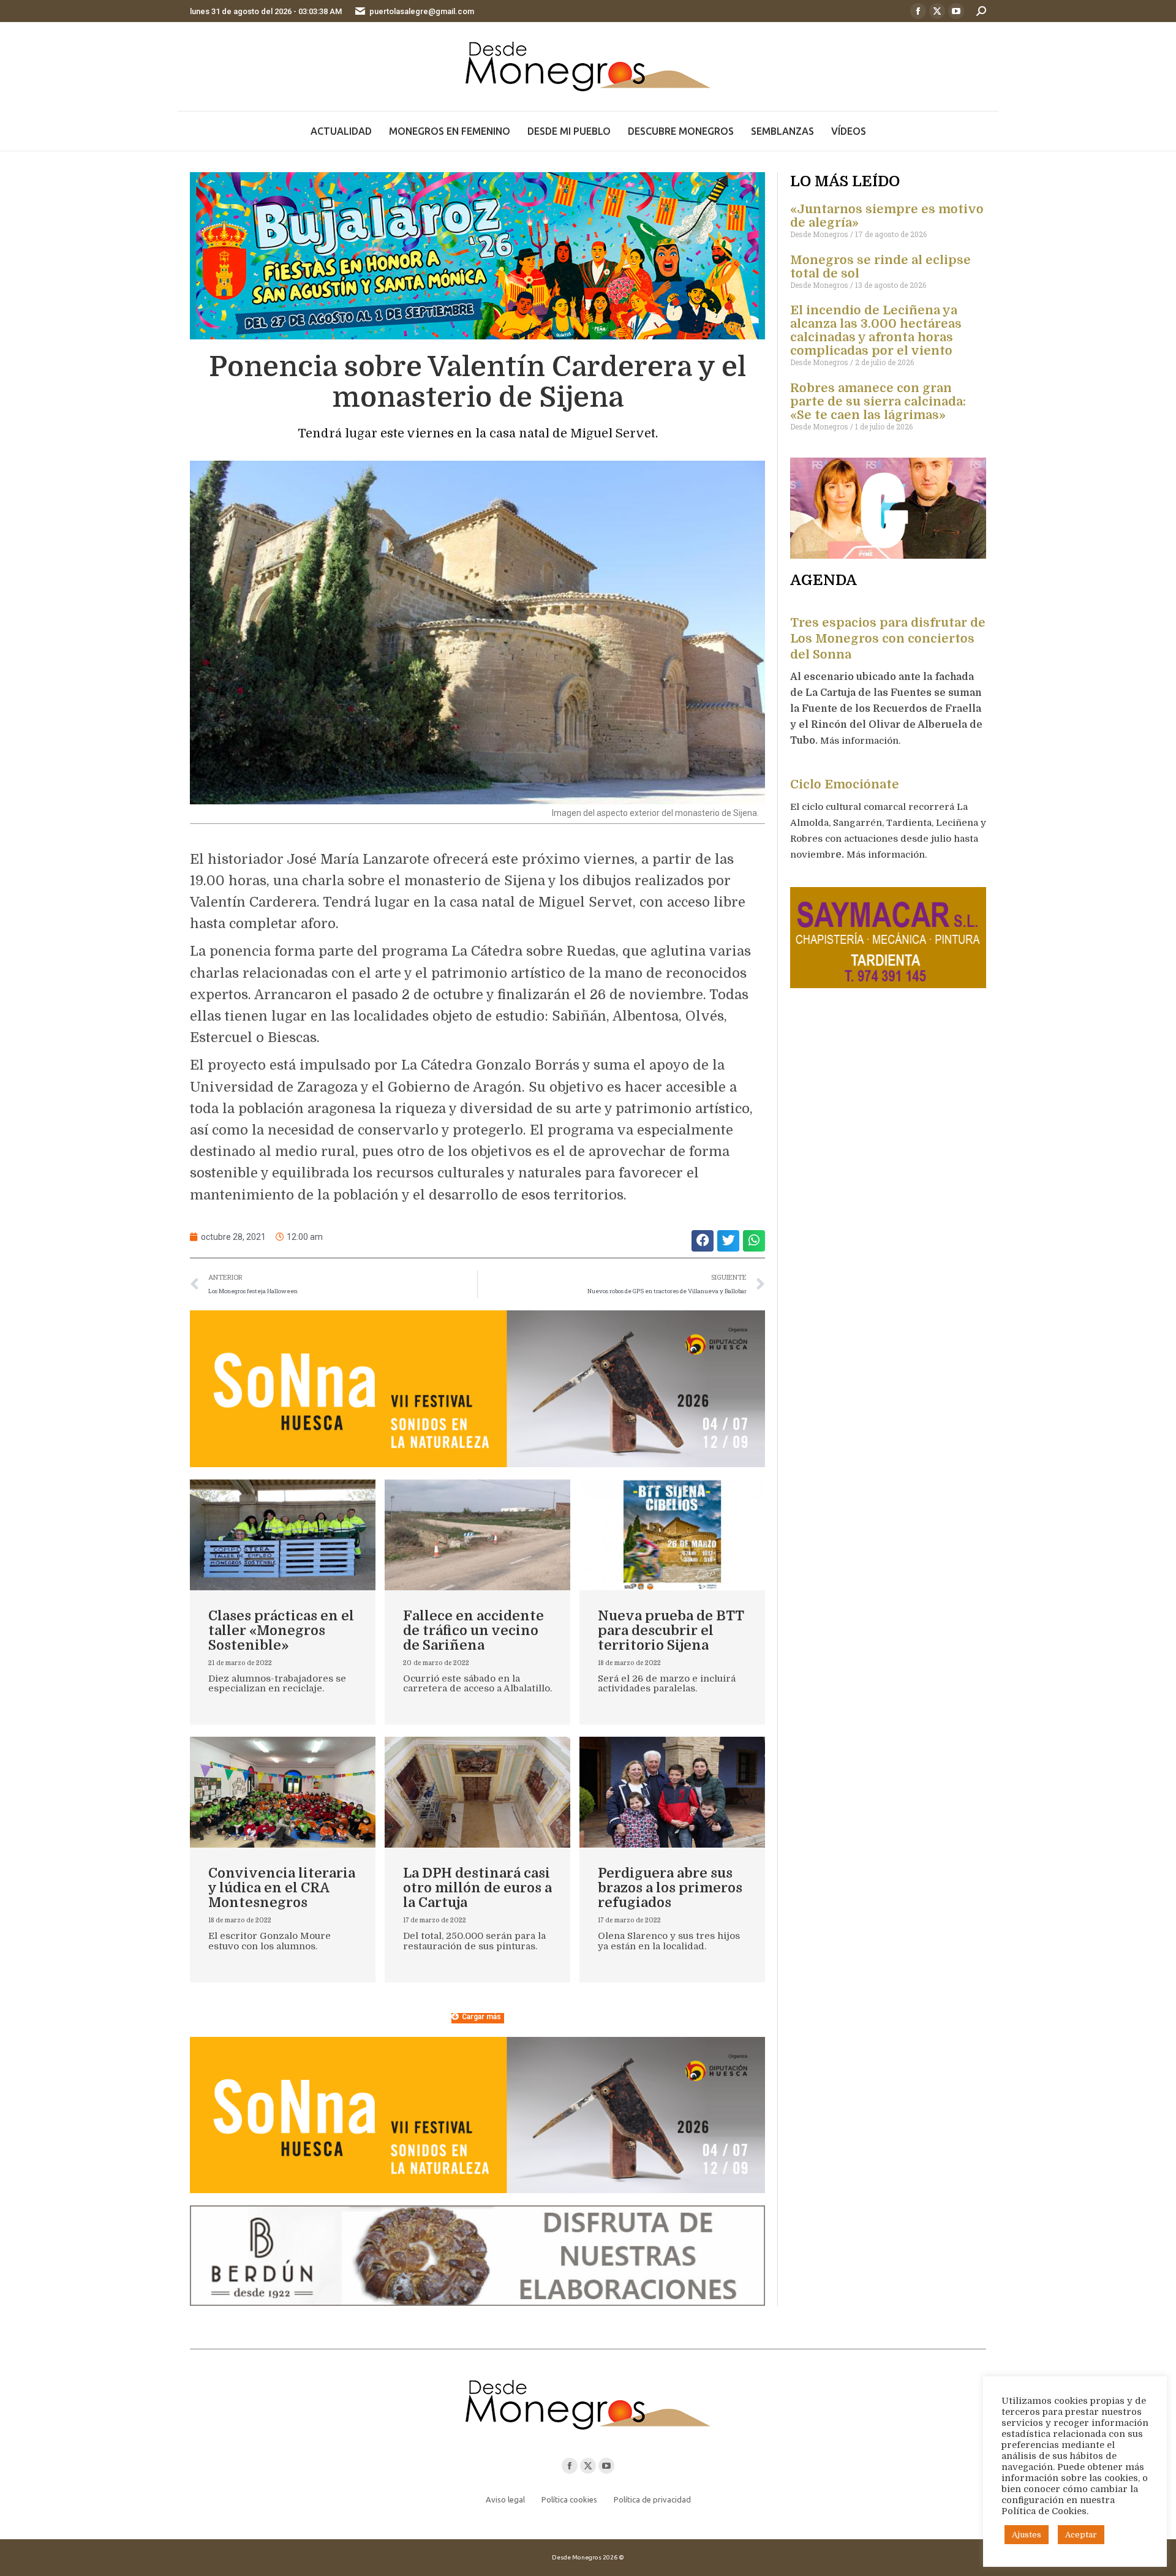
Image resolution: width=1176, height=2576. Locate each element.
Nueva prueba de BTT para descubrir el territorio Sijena (671, 1630)
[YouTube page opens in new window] (956, 11)
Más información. (861, 741)
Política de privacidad (652, 2499)
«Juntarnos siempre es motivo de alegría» (887, 216)
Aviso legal (505, 2499)
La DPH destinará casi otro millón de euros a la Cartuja (477, 1888)
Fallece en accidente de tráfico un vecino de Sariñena (473, 1630)
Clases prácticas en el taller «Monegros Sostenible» (281, 1630)
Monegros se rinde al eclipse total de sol (880, 267)
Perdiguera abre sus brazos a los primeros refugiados (670, 1888)
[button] (703, 1241)
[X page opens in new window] (937, 11)
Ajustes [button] (1027, 2535)
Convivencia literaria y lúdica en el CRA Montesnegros (282, 1888)
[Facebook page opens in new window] (918, 11)
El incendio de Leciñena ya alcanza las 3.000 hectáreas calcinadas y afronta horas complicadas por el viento (876, 330)
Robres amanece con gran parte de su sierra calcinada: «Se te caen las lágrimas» (878, 402)
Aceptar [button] (1081, 2535)
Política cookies (569, 2499)
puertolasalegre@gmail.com (422, 11)
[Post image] (283, 1535)
